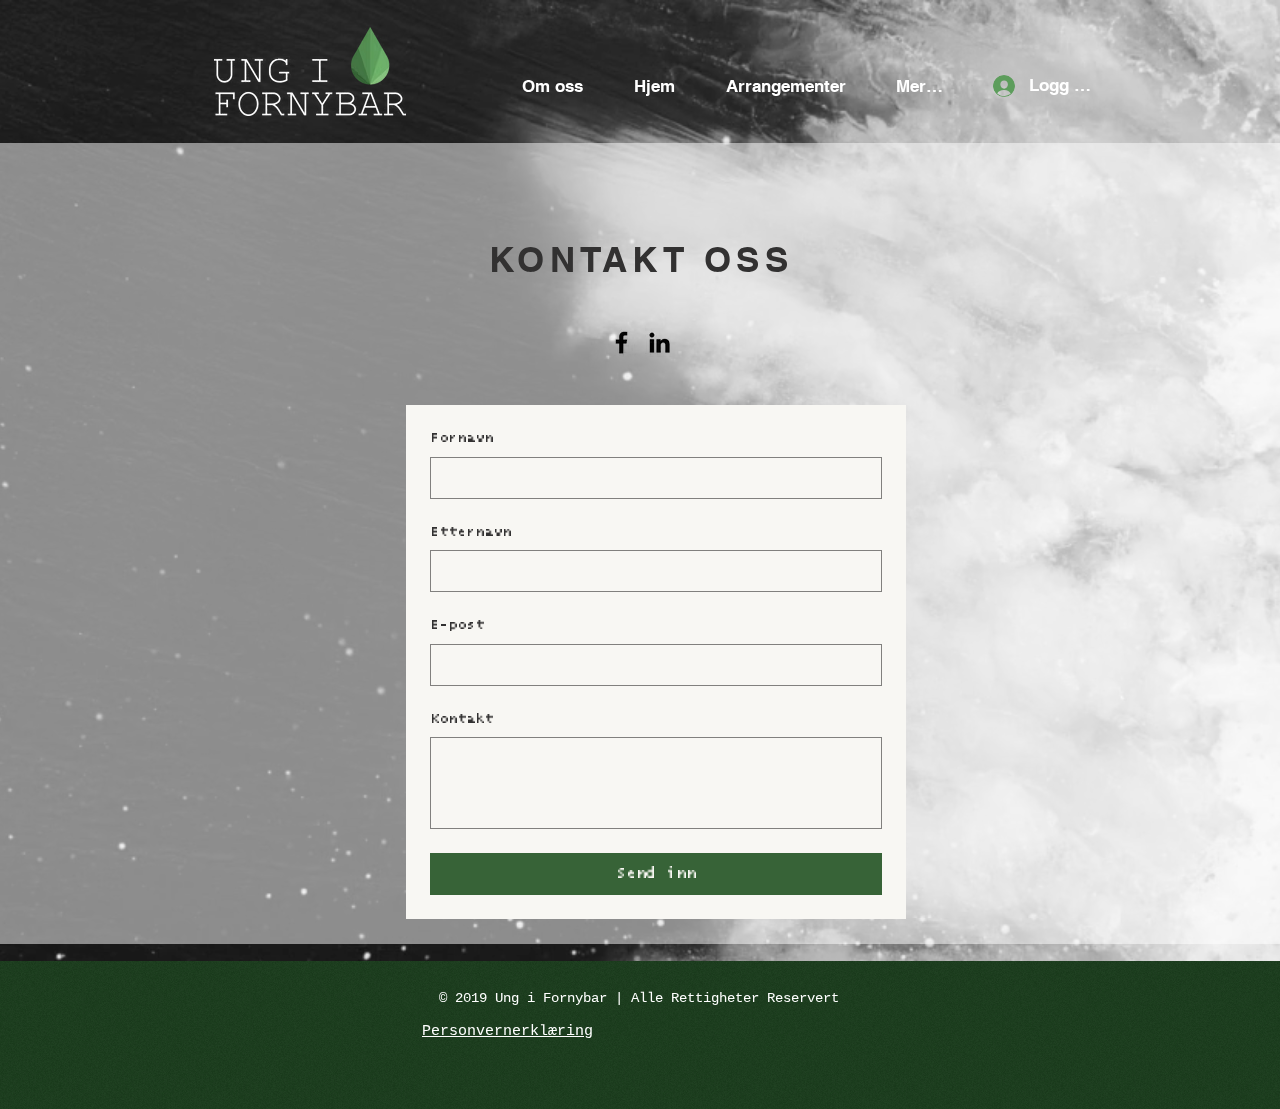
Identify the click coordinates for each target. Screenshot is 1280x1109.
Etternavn (470, 532)
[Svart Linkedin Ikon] (659, 342)
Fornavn (461, 438)
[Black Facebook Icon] (621, 342)
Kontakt (461, 719)
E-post (457, 625)
